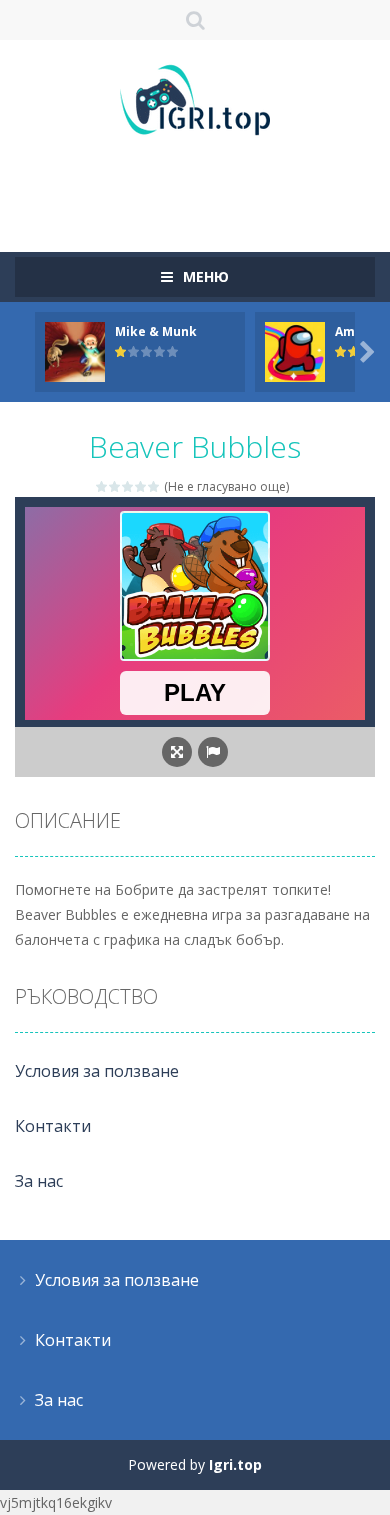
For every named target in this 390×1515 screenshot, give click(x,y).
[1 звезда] (102, 486)
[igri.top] (195, 98)
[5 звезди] (154, 486)
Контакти (53, 1126)
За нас (39, 1181)
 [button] (213, 752)
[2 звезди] (115, 486)
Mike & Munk (156, 331)
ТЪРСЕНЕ (195, 20)
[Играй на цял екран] (177, 752)
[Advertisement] (202, 185)
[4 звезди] (141, 486)
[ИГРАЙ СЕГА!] (75, 350)
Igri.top (235, 1464)
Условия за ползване (97, 1071)
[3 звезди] (128, 486)
